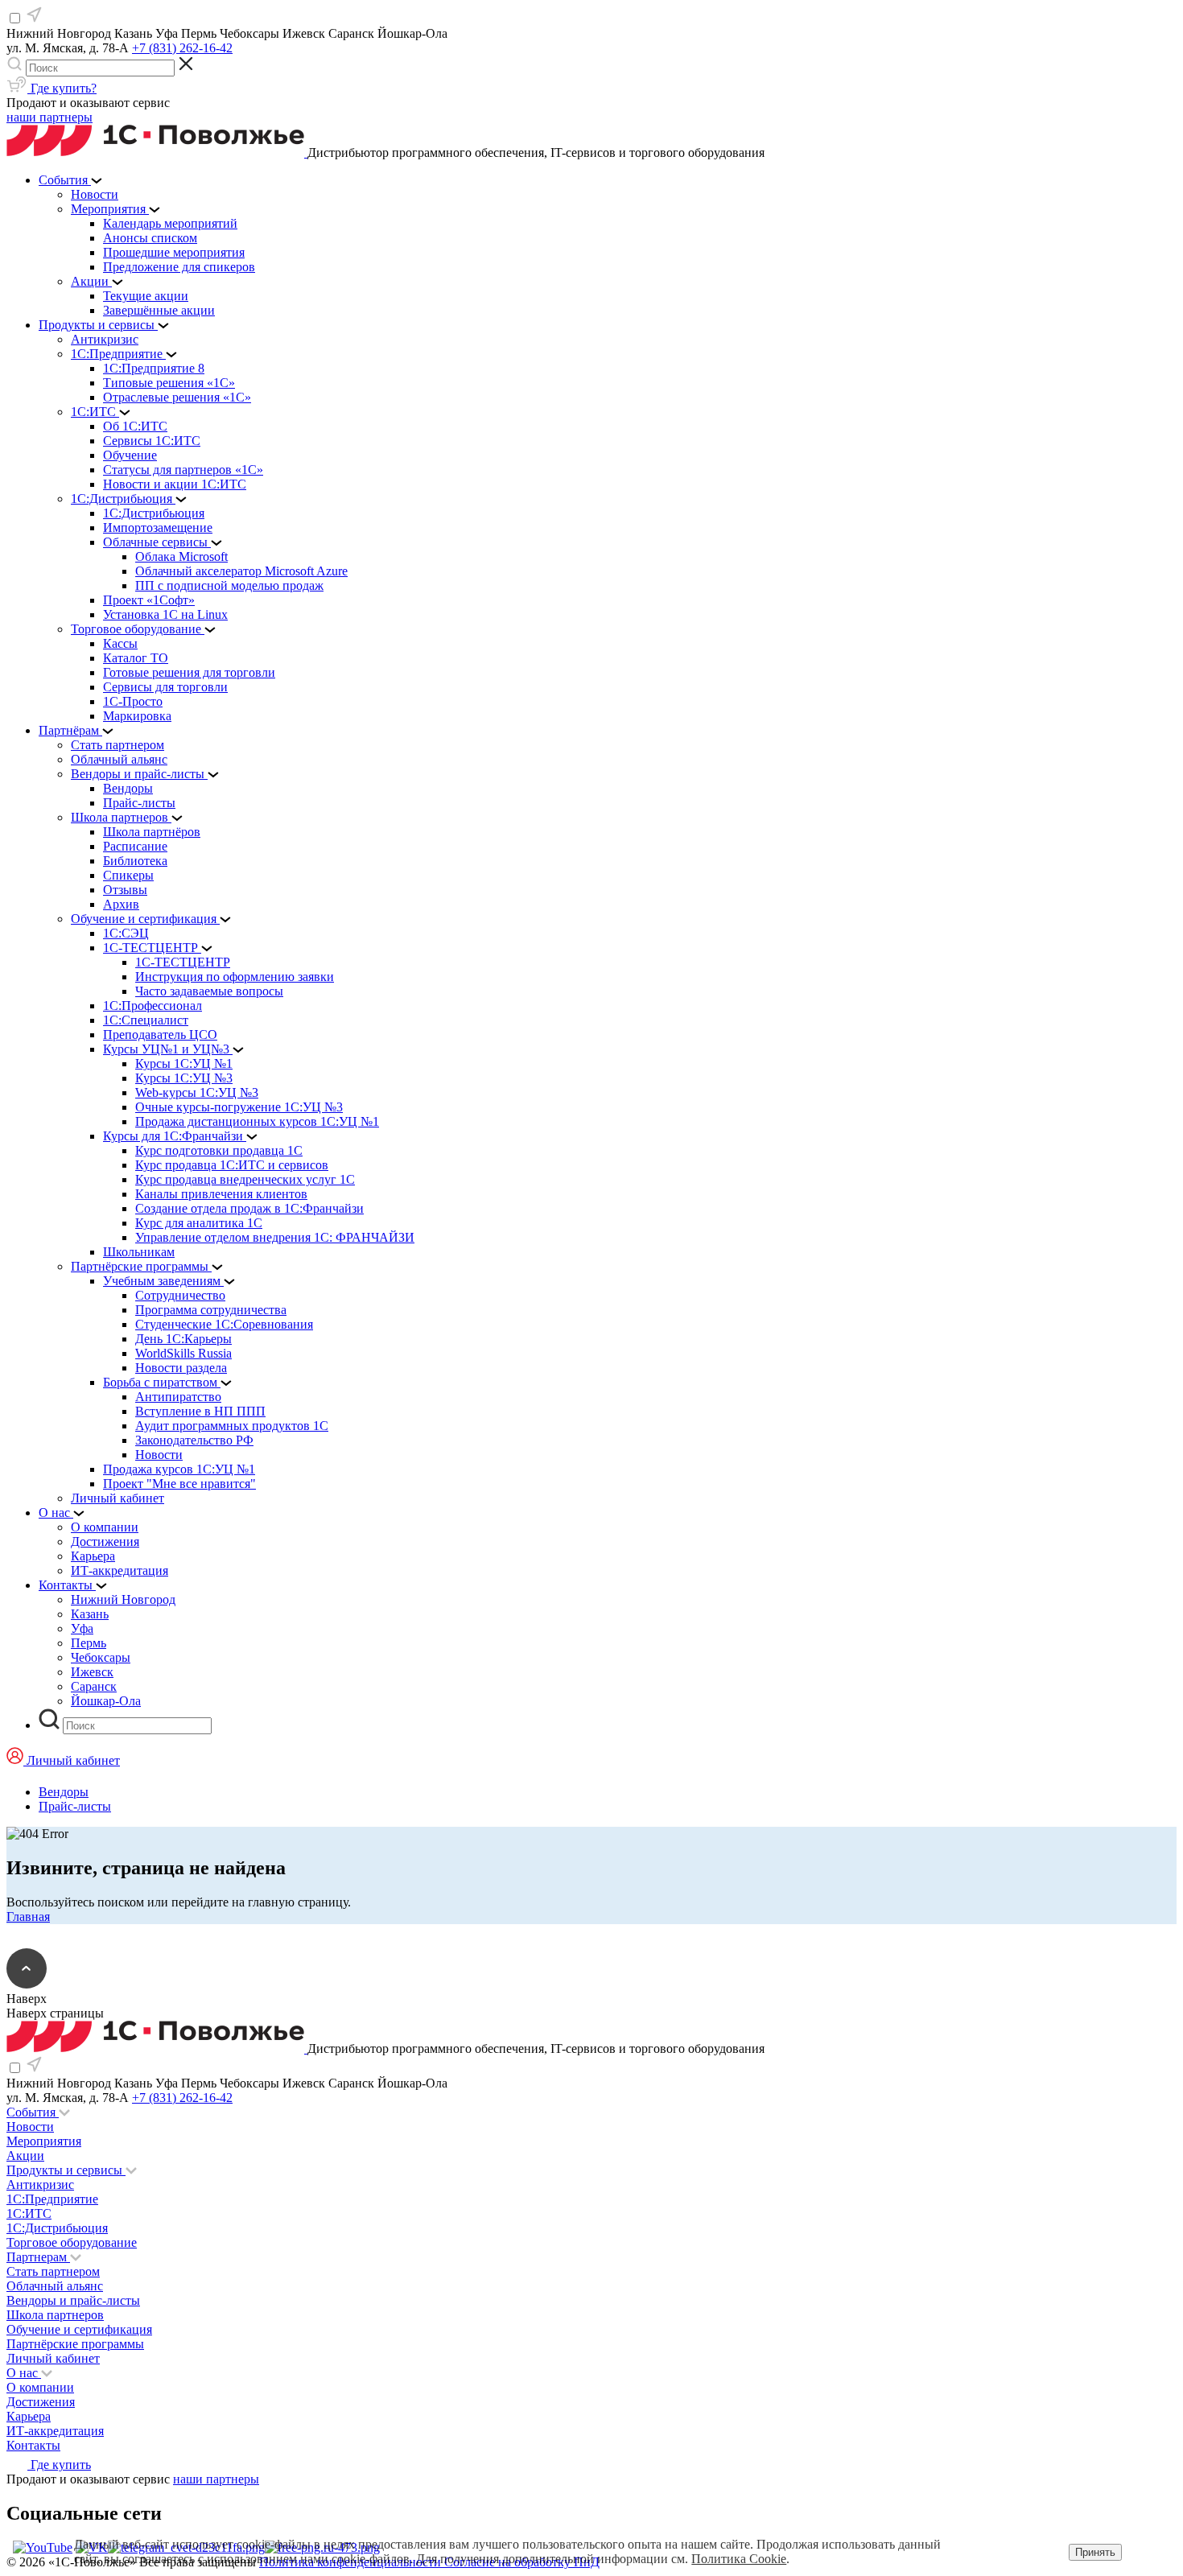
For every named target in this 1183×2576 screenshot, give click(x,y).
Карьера (29, 2416)
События (33, 2112)
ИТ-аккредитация (55, 2431)
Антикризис (40, 2184)
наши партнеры (49, 117)
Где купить (59, 2465)
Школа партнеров (55, 2315)
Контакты (33, 2445)
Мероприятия (44, 2141)
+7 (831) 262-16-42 (182, 48)
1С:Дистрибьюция (57, 2228)
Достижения (41, 2402)
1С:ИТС (29, 2213)
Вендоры (64, 1792)
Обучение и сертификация (79, 2329)
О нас (24, 2373)
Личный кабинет (53, 2358)
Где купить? (62, 88)
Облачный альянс (55, 2286)
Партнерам (38, 2257)
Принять (1095, 2552)
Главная (28, 1917)
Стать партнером (53, 2271)
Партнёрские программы (75, 2344)
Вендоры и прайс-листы (73, 2300)
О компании (40, 2387)
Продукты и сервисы (66, 2170)
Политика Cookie (739, 2559)
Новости (30, 2127)
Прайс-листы (75, 1806)
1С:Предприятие (52, 2199)
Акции (25, 2156)
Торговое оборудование (72, 2242)
